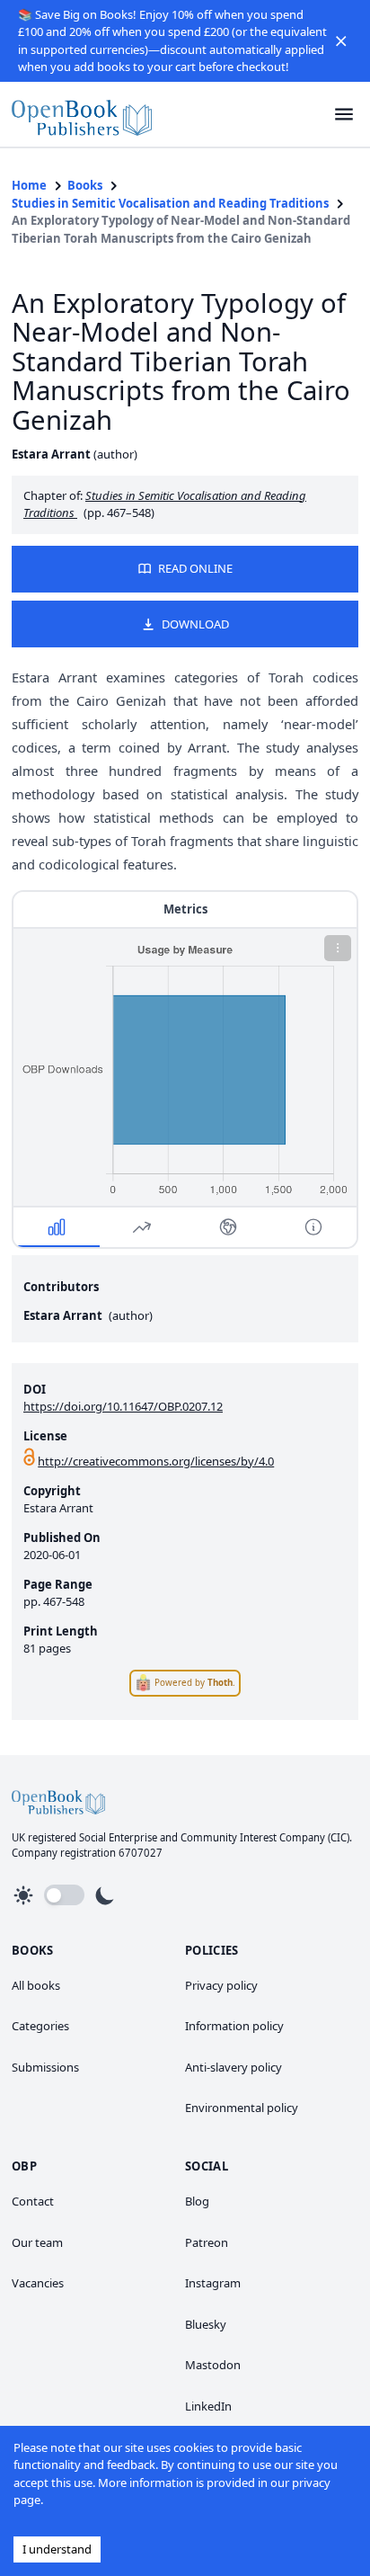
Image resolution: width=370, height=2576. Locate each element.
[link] (82, 115)
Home (29, 185)
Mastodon (213, 2365)
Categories (40, 2026)
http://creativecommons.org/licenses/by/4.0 (156, 1461)
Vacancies (38, 2283)
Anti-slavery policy (233, 2067)
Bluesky (206, 2324)
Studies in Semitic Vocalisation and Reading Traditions (170, 203)
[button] (341, 41)
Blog (197, 2201)
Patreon (207, 2242)
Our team (37, 2242)
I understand (57, 2549)
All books (36, 1985)
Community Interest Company (253, 1837)
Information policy (234, 2026)
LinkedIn (208, 2406)
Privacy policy (221, 1985)
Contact (33, 2201)
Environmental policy (242, 2108)
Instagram (213, 2283)
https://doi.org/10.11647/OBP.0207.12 (123, 1406)
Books (85, 185)
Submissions (45, 2067)
